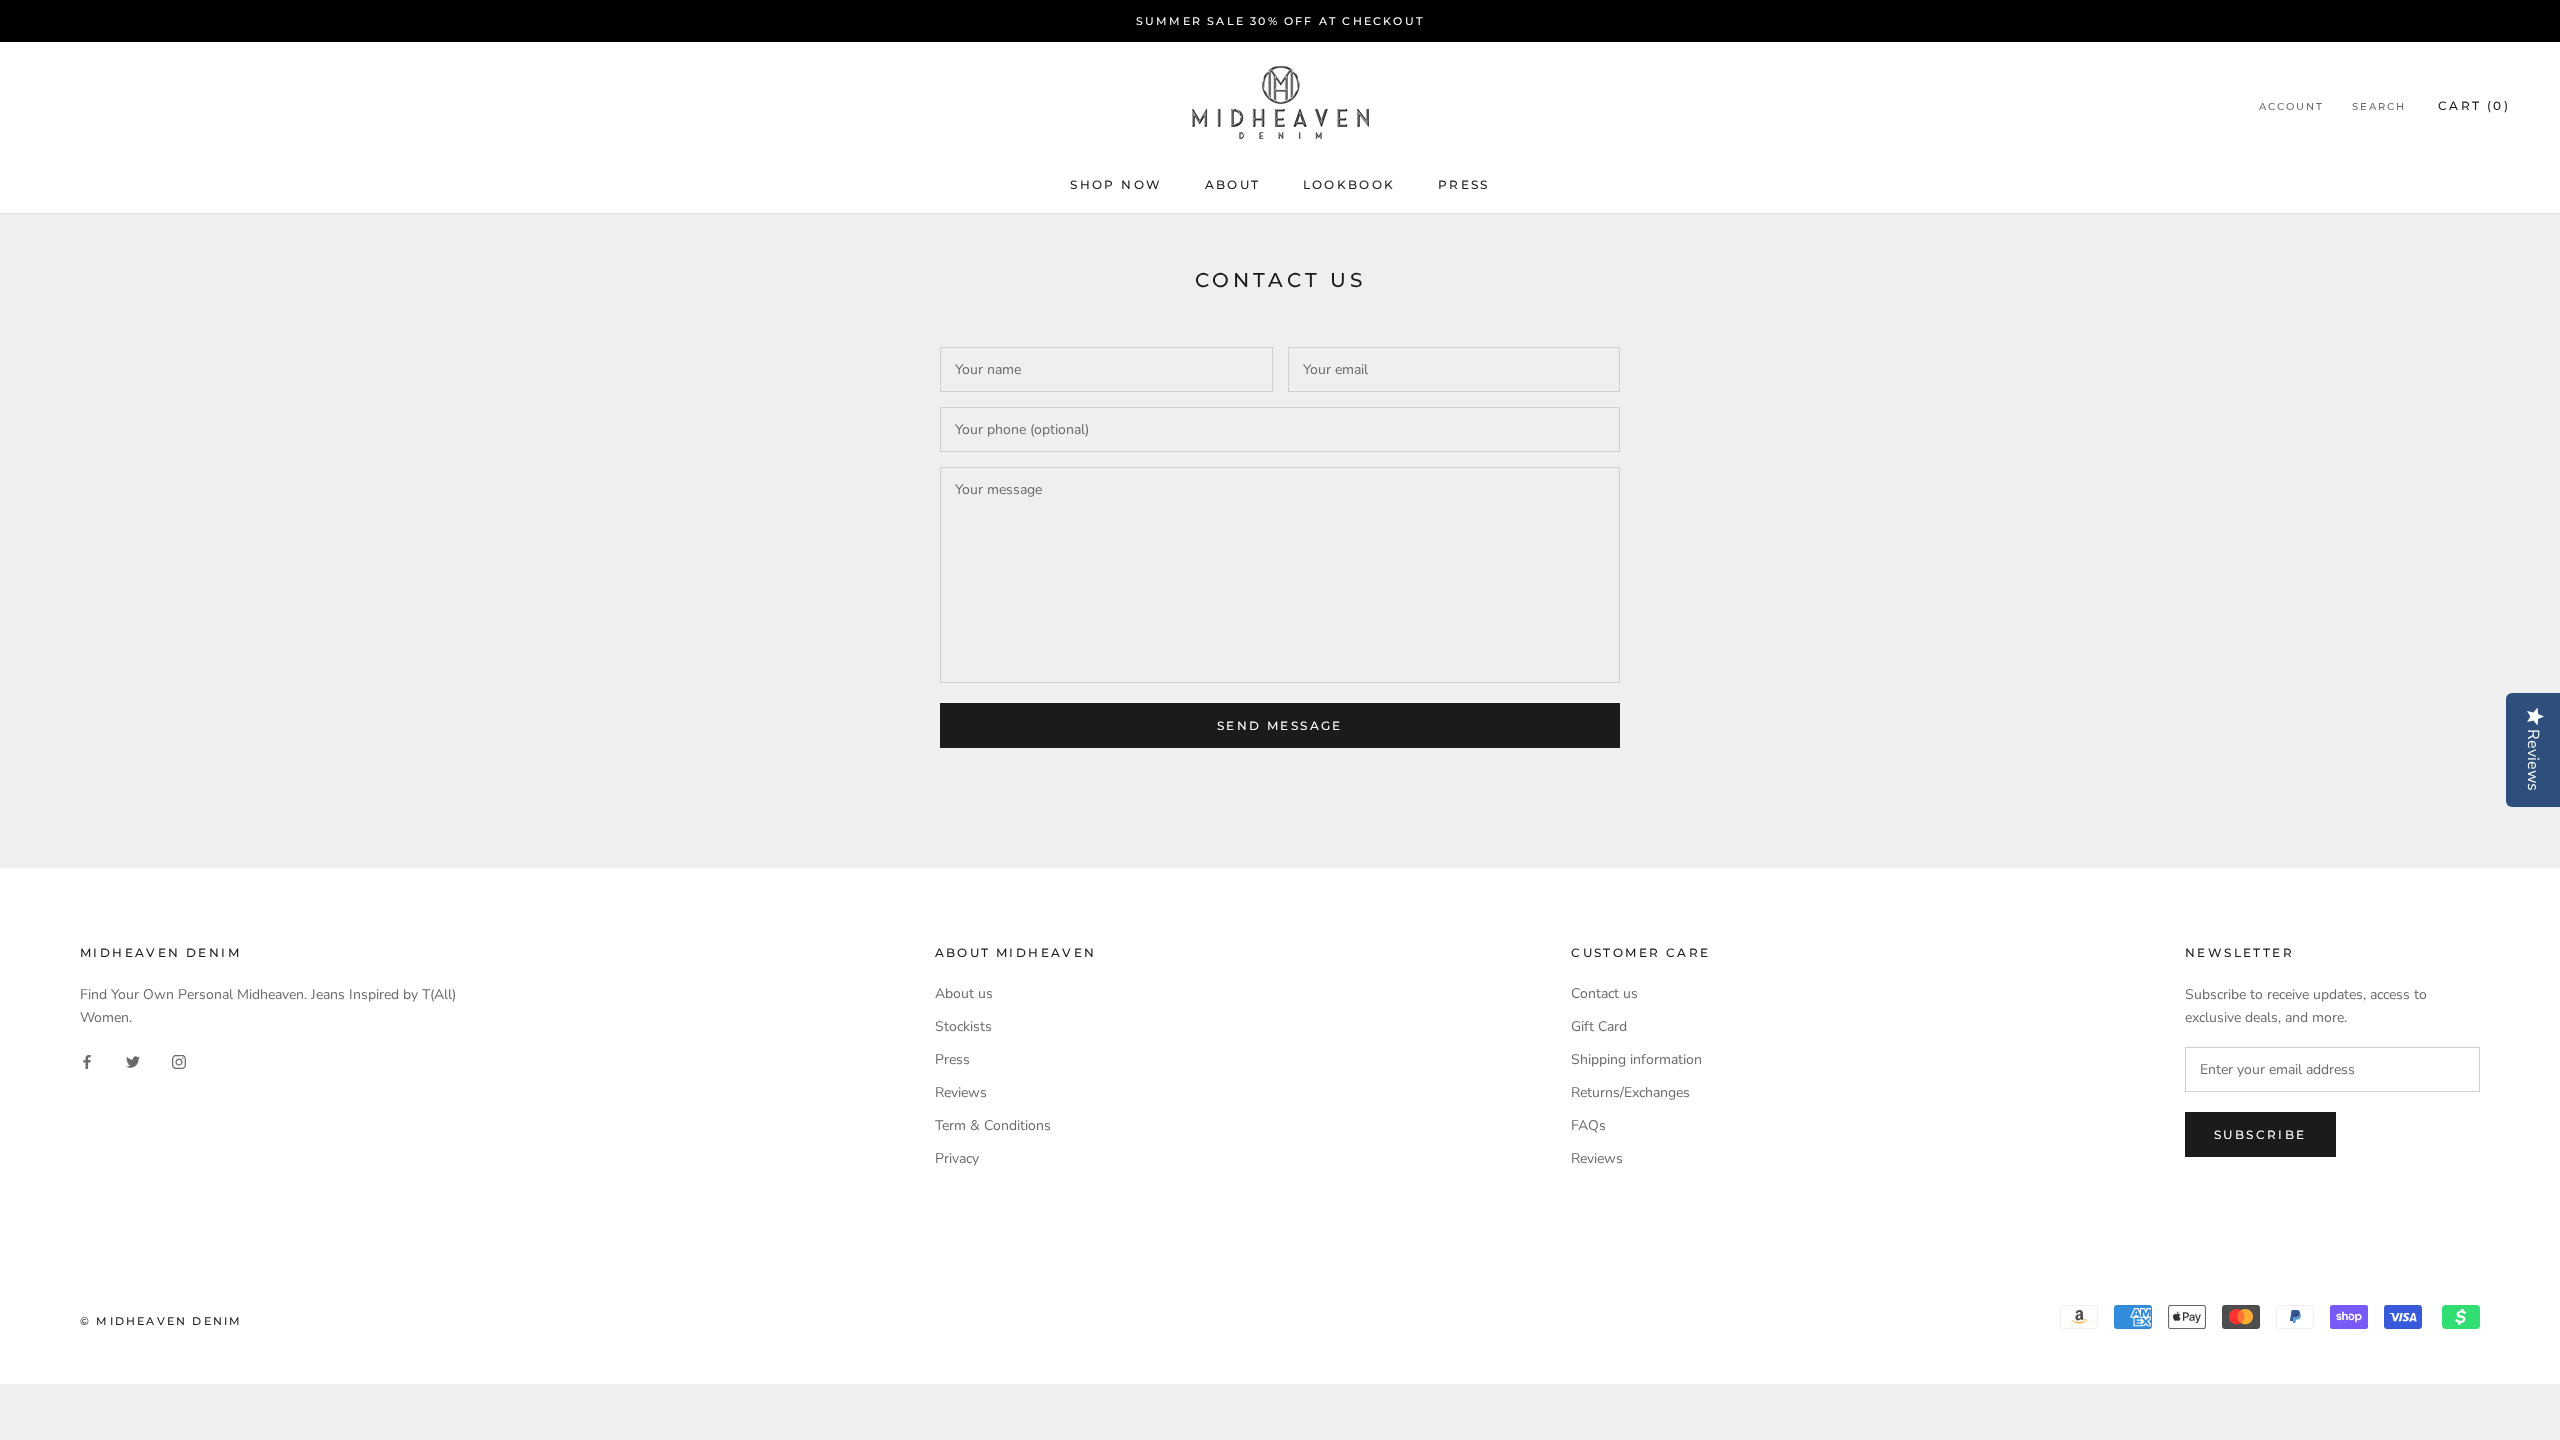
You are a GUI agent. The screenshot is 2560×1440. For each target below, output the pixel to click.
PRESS (1464, 184)
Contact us (1604, 993)
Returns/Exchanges (1630, 1092)
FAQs (1588, 1125)
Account (2291, 106)
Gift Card (1599, 1026)
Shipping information (1636, 1059)
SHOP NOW (1116, 184)
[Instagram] (179, 1060)
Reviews (961, 1092)
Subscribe (2260, 1134)
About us (964, 993)
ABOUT (1233, 184)
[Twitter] (133, 1060)
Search (2379, 106)
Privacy (957, 1158)
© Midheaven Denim (161, 1321)
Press (952, 1059)
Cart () (2474, 105)
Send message (1280, 725)
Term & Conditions (993, 1125)
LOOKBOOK (1349, 184)
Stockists (963, 1026)
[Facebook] (87, 1060)
